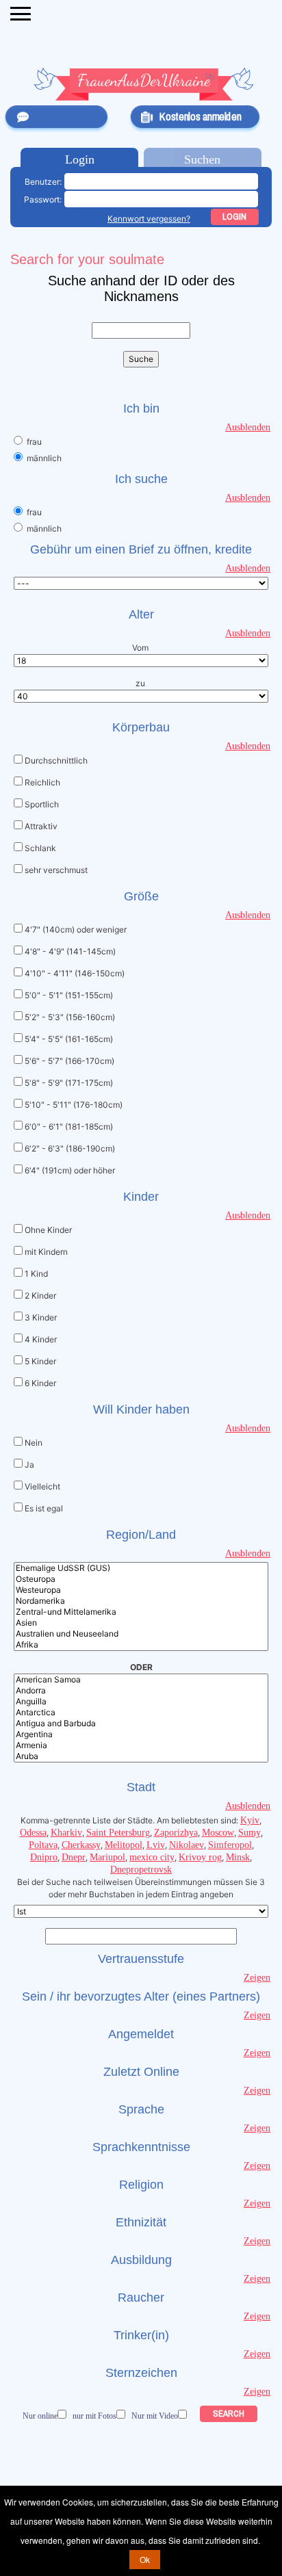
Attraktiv (41, 826)
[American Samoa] (141, 1680)
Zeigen (257, 1978)
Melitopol (124, 1845)
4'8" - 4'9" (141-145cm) (70, 951)
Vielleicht (42, 1486)
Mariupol (107, 1857)
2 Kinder (40, 1296)
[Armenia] (141, 1745)
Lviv (156, 1845)
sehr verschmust (56, 870)
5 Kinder (40, 1361)
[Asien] (141, 1623)
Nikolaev (187, 1845)
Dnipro (44, 1857)
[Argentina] (141, 1734)
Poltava (43, 1845)
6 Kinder (40, 1383)
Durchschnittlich (56, 760)
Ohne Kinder (48, 1230)
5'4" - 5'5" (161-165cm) (69, 1039)
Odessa (33, 1833)
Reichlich (42, 782)
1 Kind (36, 1274)
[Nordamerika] (141, 1601)
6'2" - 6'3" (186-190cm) (70, 1148)
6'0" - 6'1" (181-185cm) (69, 1127)
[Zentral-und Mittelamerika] (141, 1612)
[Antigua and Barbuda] (141, 1723)
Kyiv (250, 1820)
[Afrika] (141, 1645)
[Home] (144, 84)
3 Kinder (41, 1317)
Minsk (238, 1857)
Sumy (249, 1833)
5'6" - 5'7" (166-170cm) (69, 1061)
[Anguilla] (141, 1702)
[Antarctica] (141, 1713)
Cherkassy (81, 1845)
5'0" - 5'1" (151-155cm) (69, 995)
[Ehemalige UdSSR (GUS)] (141, 1568)
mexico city (152, 1857)
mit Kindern (46, 1252)
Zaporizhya (176, 1833)
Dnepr (74, 1857)
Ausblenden (248, 427)
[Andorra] (141, 1691)
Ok (145, 2559)
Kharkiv (66, 1833)
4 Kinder (41, 1339)
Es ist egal (44, 1508)
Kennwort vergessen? (149, 219)
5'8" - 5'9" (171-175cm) (69, 1083)
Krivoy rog (200, 1857)
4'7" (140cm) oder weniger (76, 929)
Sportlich (42, 804)
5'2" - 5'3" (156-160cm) (70, 1017)
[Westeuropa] (141, 1590)
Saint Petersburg (118, 1833)
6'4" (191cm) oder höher (70, 1170)
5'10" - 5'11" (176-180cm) (74, 1105)
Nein (34, 1443)
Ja (29, 1465)
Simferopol (230, 1845)
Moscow (218, 1833)
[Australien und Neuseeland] (141, 1634)
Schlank (40, 848)
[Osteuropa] (141, 1579)
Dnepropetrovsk (141, 1870)
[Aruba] (141, 1756)
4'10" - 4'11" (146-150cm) (75, 973)
